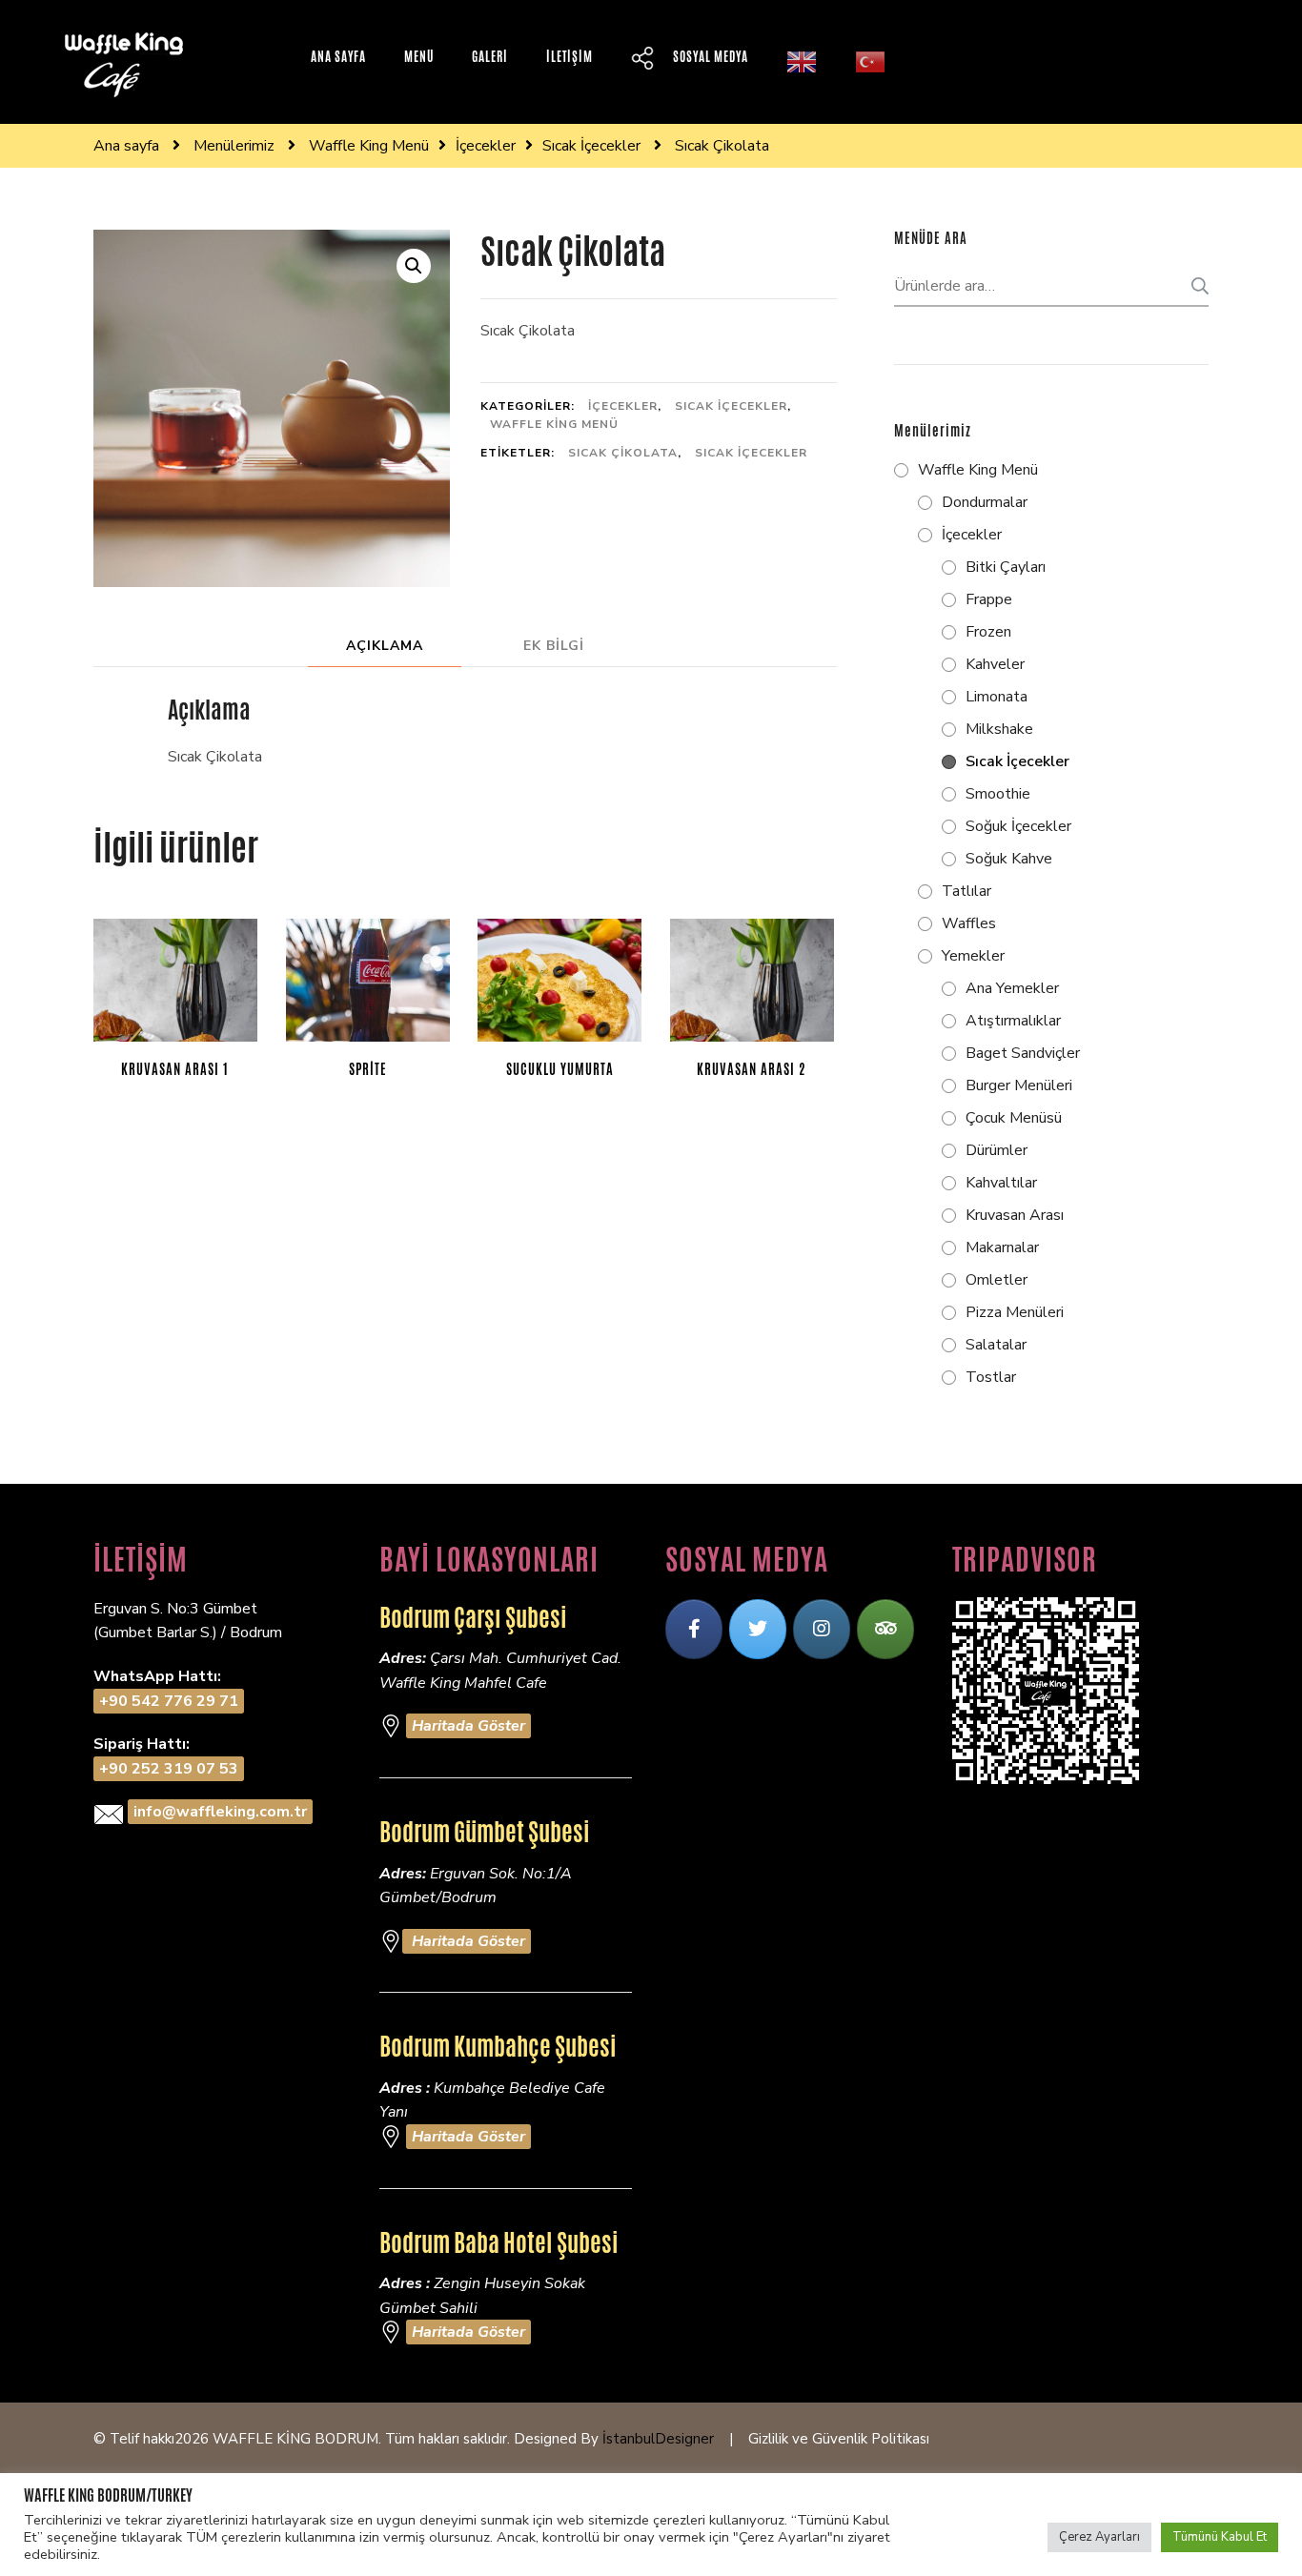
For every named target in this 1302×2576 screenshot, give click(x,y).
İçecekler (623, 406)
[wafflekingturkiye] (694, 1629)
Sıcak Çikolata (623, 453)
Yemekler (973, 956)
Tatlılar (966, 891)
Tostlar (991, 1377)
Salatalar (996, 1345)
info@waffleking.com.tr (220, 1812)
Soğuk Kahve (1009, 859)
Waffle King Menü (554, 424)
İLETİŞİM (570, 57)
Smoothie (998, 794)
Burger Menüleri (1019, 1085)
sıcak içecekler (751, 453)
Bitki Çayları (1006, 567)
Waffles (969, 923)
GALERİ (490, 57)
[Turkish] (870, 62)
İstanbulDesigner (658, 2439)
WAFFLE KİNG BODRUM (295, 2439)
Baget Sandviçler (1023, 1053)
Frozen (988, 632)
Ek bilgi (554, 646)
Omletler (997, 1280)
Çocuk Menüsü (1014, 1118)
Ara (1194, 286)
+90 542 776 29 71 (169, 1701)
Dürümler (997, 1150)
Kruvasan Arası (1015, 1215)
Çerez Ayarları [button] (1099, 2537)
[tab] (385, 646)
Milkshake (999, 729)
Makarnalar (1002, 1247)
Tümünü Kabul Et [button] (1220, 2537)
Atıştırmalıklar (1013, 1021)
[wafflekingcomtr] (758, 1629)
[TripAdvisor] (885, 1629)
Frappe (989, 599)
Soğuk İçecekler (1018, 826)
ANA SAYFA (338, 57)
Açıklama (385, 646)
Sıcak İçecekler (731, 406)
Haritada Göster (468, 1726)
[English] (802, 62)
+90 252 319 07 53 (169, 1769)
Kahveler (995, 664)
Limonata (997, 697)
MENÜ (419, 57)
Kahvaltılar (1001, 1183)
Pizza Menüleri (1015, 1312)
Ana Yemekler (1012, 988)
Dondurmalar (985, 502)
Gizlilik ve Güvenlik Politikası (839, 2439)
